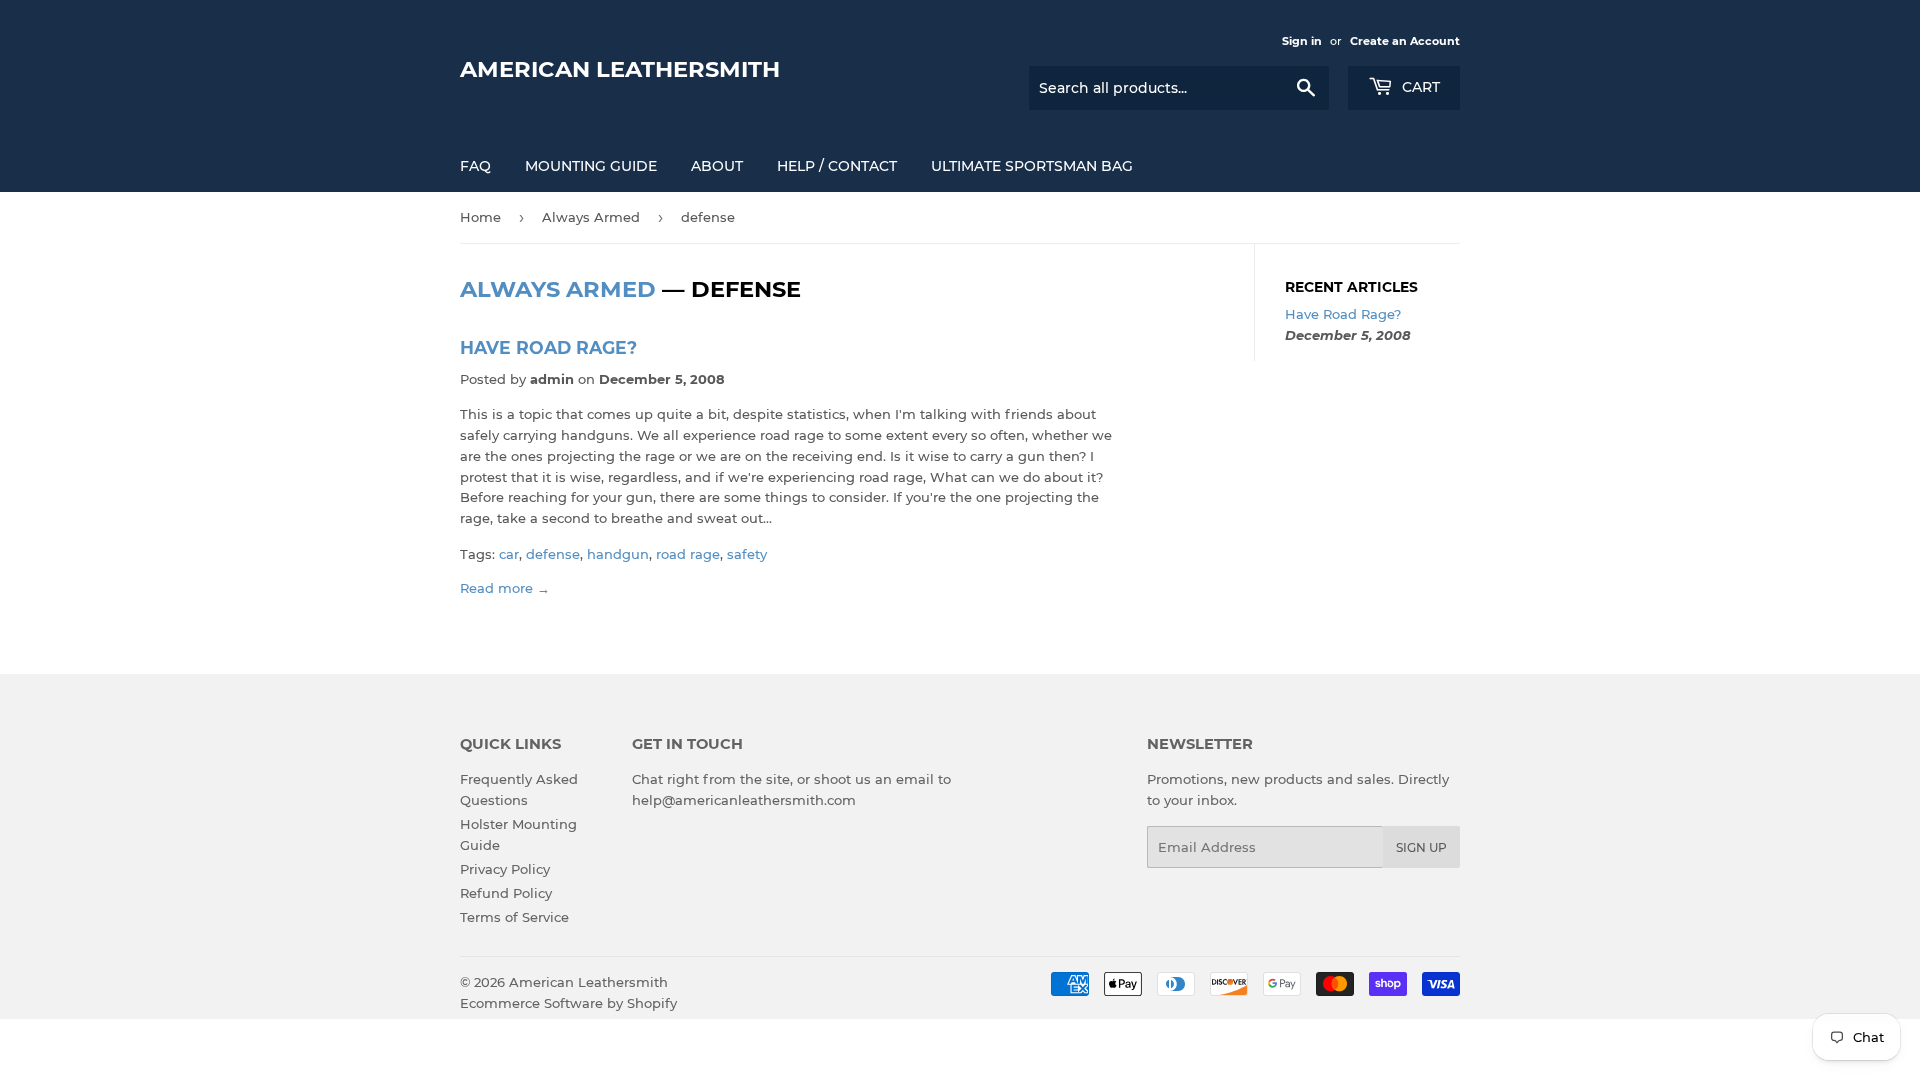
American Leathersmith (620, 69)
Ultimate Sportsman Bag (1032, 166)
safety (747, 554)
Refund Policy (506, 893)
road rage (688, 554)
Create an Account (1405, 41)
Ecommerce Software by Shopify (568, 1003)
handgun (618, 554)
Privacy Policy (505, 869)
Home (480, 217)
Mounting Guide (591, 166)
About (717, 166)
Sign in (1302, 41)
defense (553, 554)
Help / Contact (837, 166)
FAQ (475, 166)
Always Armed (591, 217)
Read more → (505, 588)
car (509, 554)
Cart (1419, 87)
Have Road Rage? (548, 347)
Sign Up (1421, 847)
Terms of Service (514, 917)
